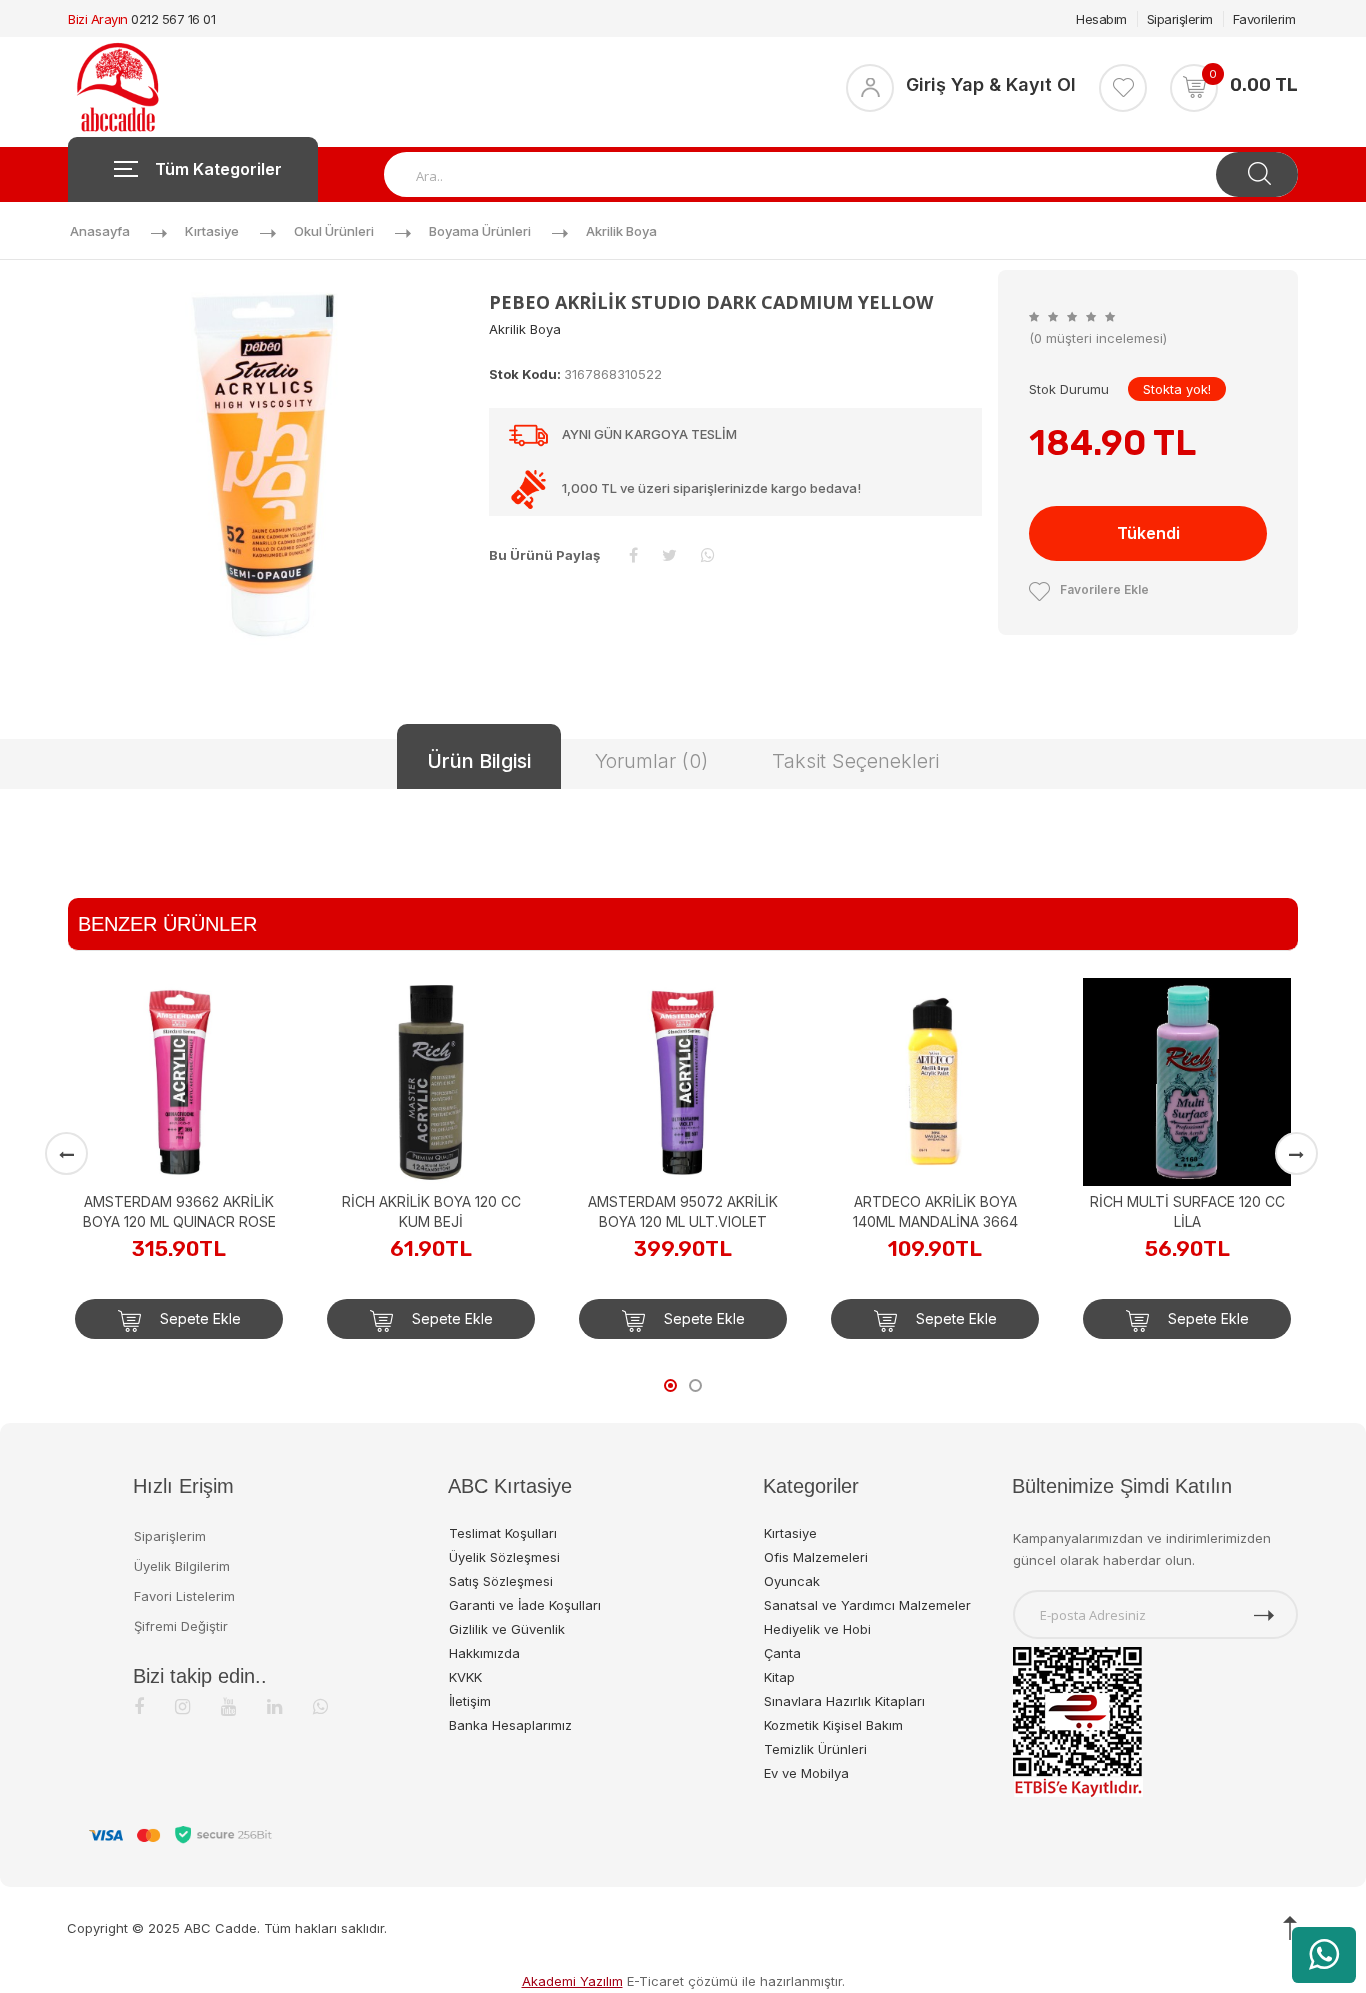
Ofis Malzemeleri (816, 1557)
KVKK (465, 1677)
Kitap (779, 1677)
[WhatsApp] (320, 1706)
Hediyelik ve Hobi (817, 1629)
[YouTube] (228, 1706)
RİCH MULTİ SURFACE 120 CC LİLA (1187, 1211)
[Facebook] (139, 1706)
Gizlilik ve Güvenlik (507, 1629)
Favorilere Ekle (1104, 589)
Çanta (782, 1653)
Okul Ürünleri (334, 231)
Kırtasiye (212, 231)
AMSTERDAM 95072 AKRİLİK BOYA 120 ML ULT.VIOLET (683, 1211)
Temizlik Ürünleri (815, 1749)
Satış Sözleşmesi (501, 1581)
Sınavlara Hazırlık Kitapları (844, 1701)
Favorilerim (1264, 19)
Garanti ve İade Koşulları (525, 1605)
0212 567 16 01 (173, 19)
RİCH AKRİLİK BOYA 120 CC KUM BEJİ (431, 1211)
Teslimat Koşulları (503, 1533)
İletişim (470, 1701)
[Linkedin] (274, 1706)
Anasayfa (100, 231)
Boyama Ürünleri (480, 231)
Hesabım (1101, 19)
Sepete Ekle (198, 1318)
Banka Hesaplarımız (510, 1725)
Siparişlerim (1180, 19)
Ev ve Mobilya (806, 1773)
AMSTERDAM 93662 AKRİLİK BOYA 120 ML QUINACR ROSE (179, 1211)
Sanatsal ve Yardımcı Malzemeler (867, 1605)
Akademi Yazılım (572, 1981)
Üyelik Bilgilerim (182, 1566)
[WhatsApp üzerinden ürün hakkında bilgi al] (1324, 1955)
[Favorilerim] (1123, 88)
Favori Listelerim (184, 1596)
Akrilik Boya (621, 231)
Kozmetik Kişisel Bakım (833, 1725)
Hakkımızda (484, 1653)
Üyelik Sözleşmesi (504, 1557)
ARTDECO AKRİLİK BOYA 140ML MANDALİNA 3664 (935, 1211)
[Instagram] (182, 1706)
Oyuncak (792, 1581)
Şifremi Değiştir (181, 1626)
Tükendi (1148, 533)
